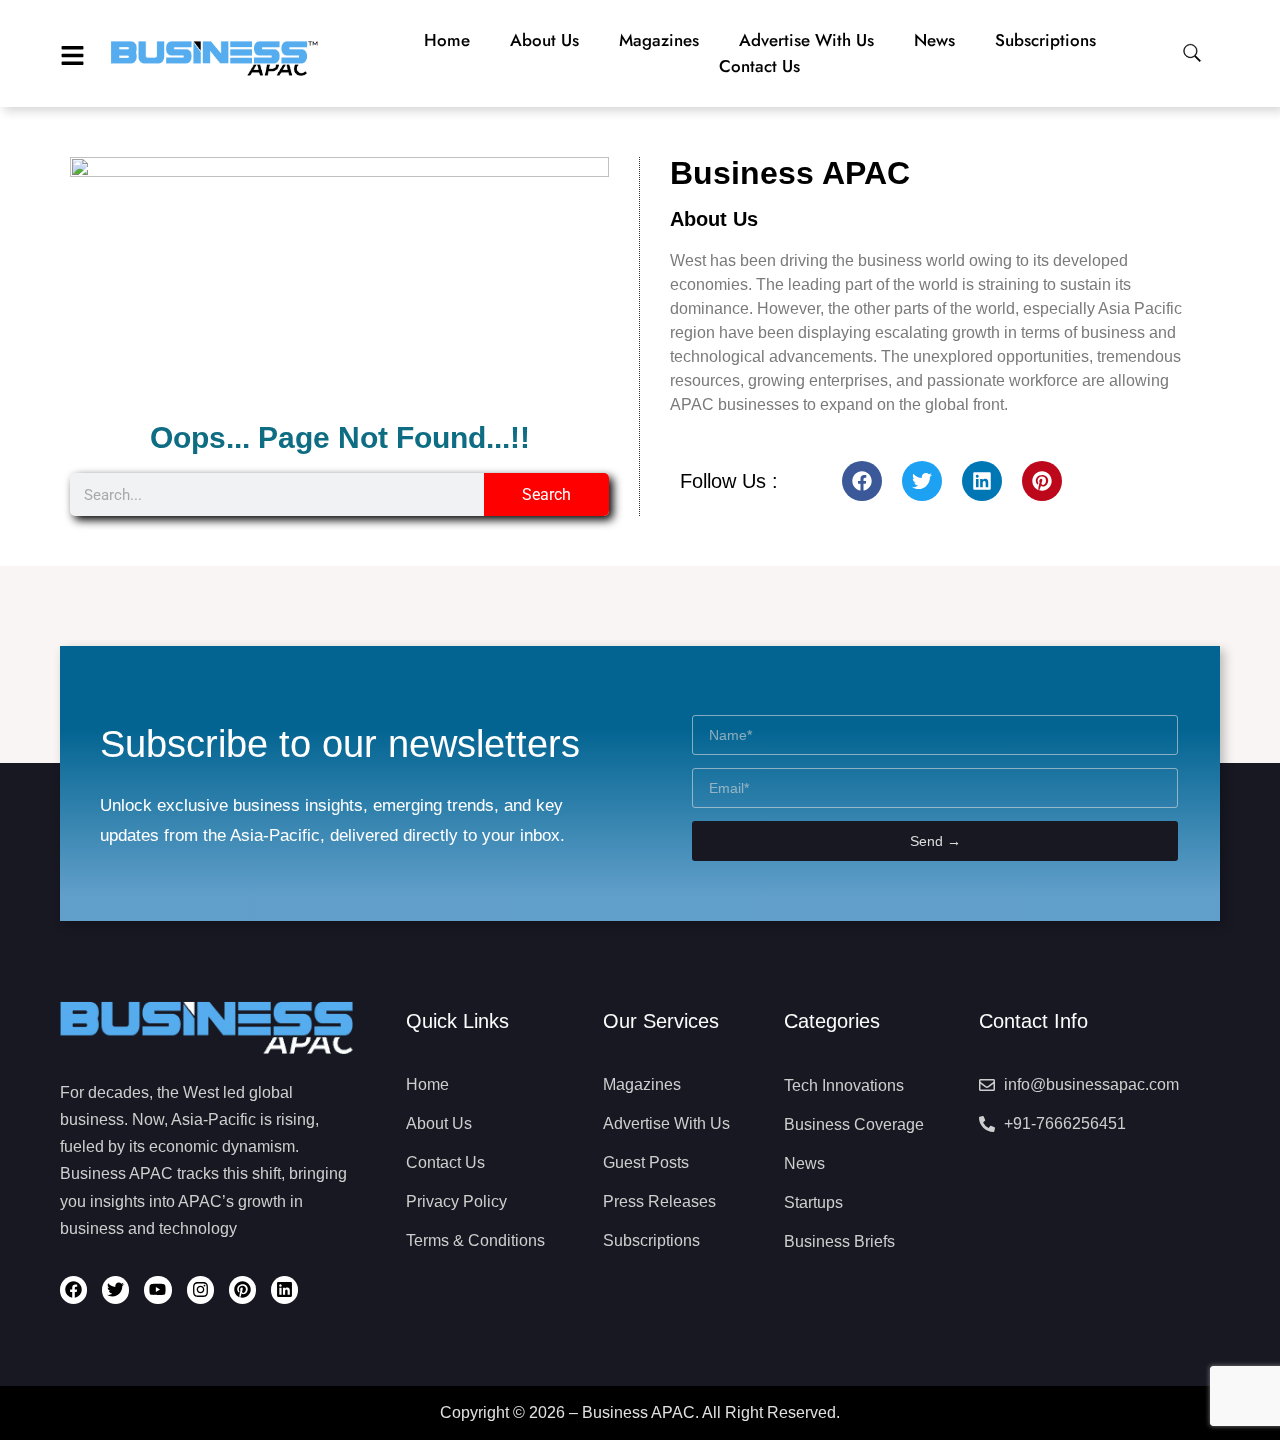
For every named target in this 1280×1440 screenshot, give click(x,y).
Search (546, 494)
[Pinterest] (1042, 481)
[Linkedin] (982, 481)
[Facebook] (862, 481)
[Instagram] (200, 1289)
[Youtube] (157, 1289)
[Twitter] (922, 481)
